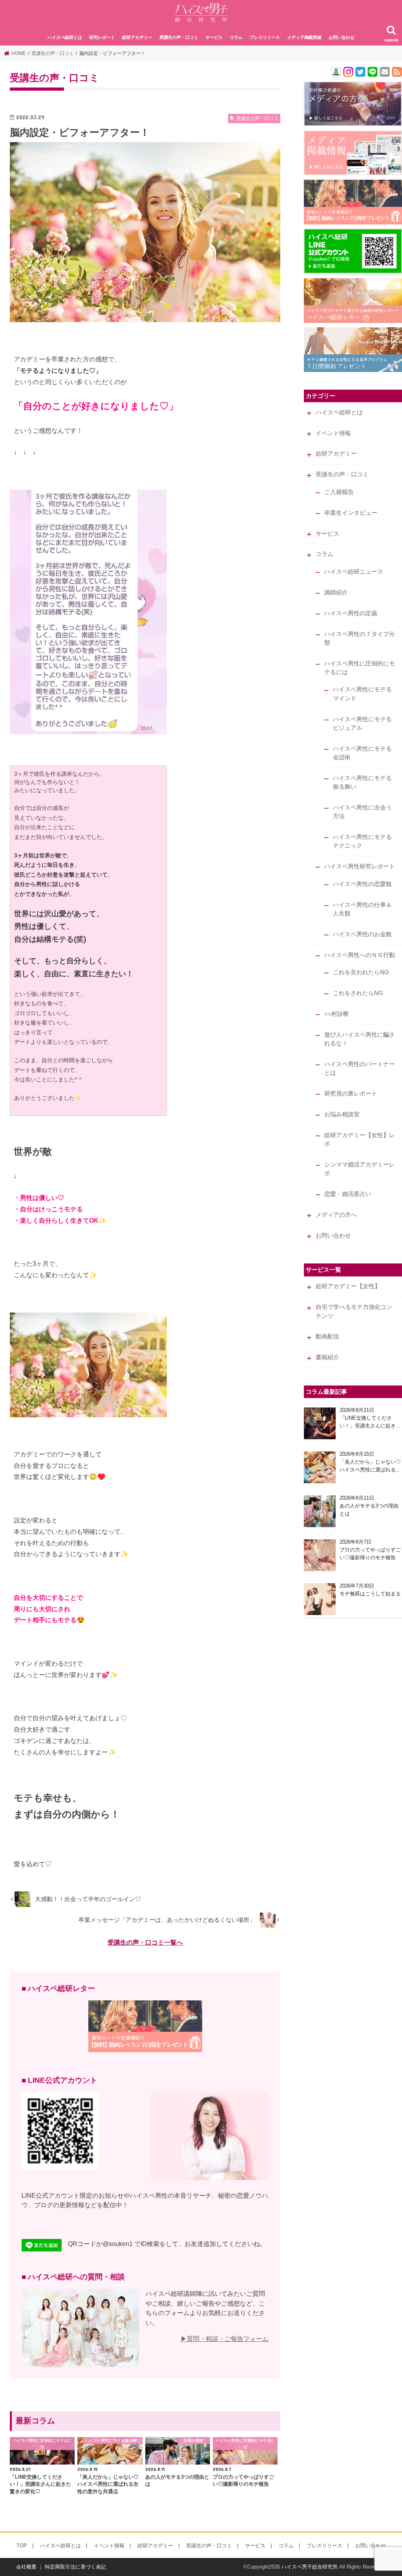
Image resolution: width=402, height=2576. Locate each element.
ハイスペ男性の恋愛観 (362, 884)
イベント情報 (333, 433)
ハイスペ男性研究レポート (360, 866)
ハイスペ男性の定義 (351, 613)
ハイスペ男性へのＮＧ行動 (360, 955)
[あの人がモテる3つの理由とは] (320, 1511)
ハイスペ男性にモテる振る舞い (362, 782)
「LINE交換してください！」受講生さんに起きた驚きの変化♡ (370, 1422)
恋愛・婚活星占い (348, 1194)
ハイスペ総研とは (65, 37)
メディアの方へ (336, 1215)
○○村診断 (337, 1014)
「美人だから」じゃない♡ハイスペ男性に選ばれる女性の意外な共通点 (370, 1466)
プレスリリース (265, 37)
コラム (236, 37)
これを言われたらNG (361, 972)
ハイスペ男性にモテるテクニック (362, 841)
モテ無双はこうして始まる (370, 1594)
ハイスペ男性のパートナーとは (360, 1068)
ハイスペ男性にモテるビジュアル (362, 724)
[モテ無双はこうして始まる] (320, 1599)
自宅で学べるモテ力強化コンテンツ (354, 1311)
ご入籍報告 (339, 492)
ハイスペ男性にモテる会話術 (362, 753)
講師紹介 (336, 592)
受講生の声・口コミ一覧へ (145, 1942)
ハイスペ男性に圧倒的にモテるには (360, 668)
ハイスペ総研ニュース (354, 572)
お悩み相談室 (342, 1114)
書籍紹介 (327, 1357)
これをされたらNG (358, 993)
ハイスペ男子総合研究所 (310, 2567)
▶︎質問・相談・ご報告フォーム (225, 2339)
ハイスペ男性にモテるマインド (362, 694)
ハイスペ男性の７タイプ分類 (360, 638)
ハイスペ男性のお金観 (362, 934)
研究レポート (102, 37)
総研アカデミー (137, 37)
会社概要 (26, 2567)
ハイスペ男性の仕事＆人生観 (362, 909)
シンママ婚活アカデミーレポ (360, 1169)
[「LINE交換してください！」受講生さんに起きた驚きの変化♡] (320, 1423)
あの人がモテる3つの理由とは (369, 1510)
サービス (214, 37)
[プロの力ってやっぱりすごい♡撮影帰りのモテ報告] (320, 1555)
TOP (22, 2546)
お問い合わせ (342, 37)
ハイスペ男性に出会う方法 (362, 812)
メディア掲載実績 (304, 37)
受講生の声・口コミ (179, 37)
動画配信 (327, 1336)
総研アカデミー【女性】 (348, 1286)
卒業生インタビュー (351, 513)
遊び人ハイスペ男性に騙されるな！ (360, 1039)
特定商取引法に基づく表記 (75, 2567)
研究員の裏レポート (351, 1094)
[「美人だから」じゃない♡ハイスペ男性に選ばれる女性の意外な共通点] (320, 1467)
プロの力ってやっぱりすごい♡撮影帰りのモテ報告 (370, 1554)
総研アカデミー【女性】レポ (360, 1139)
